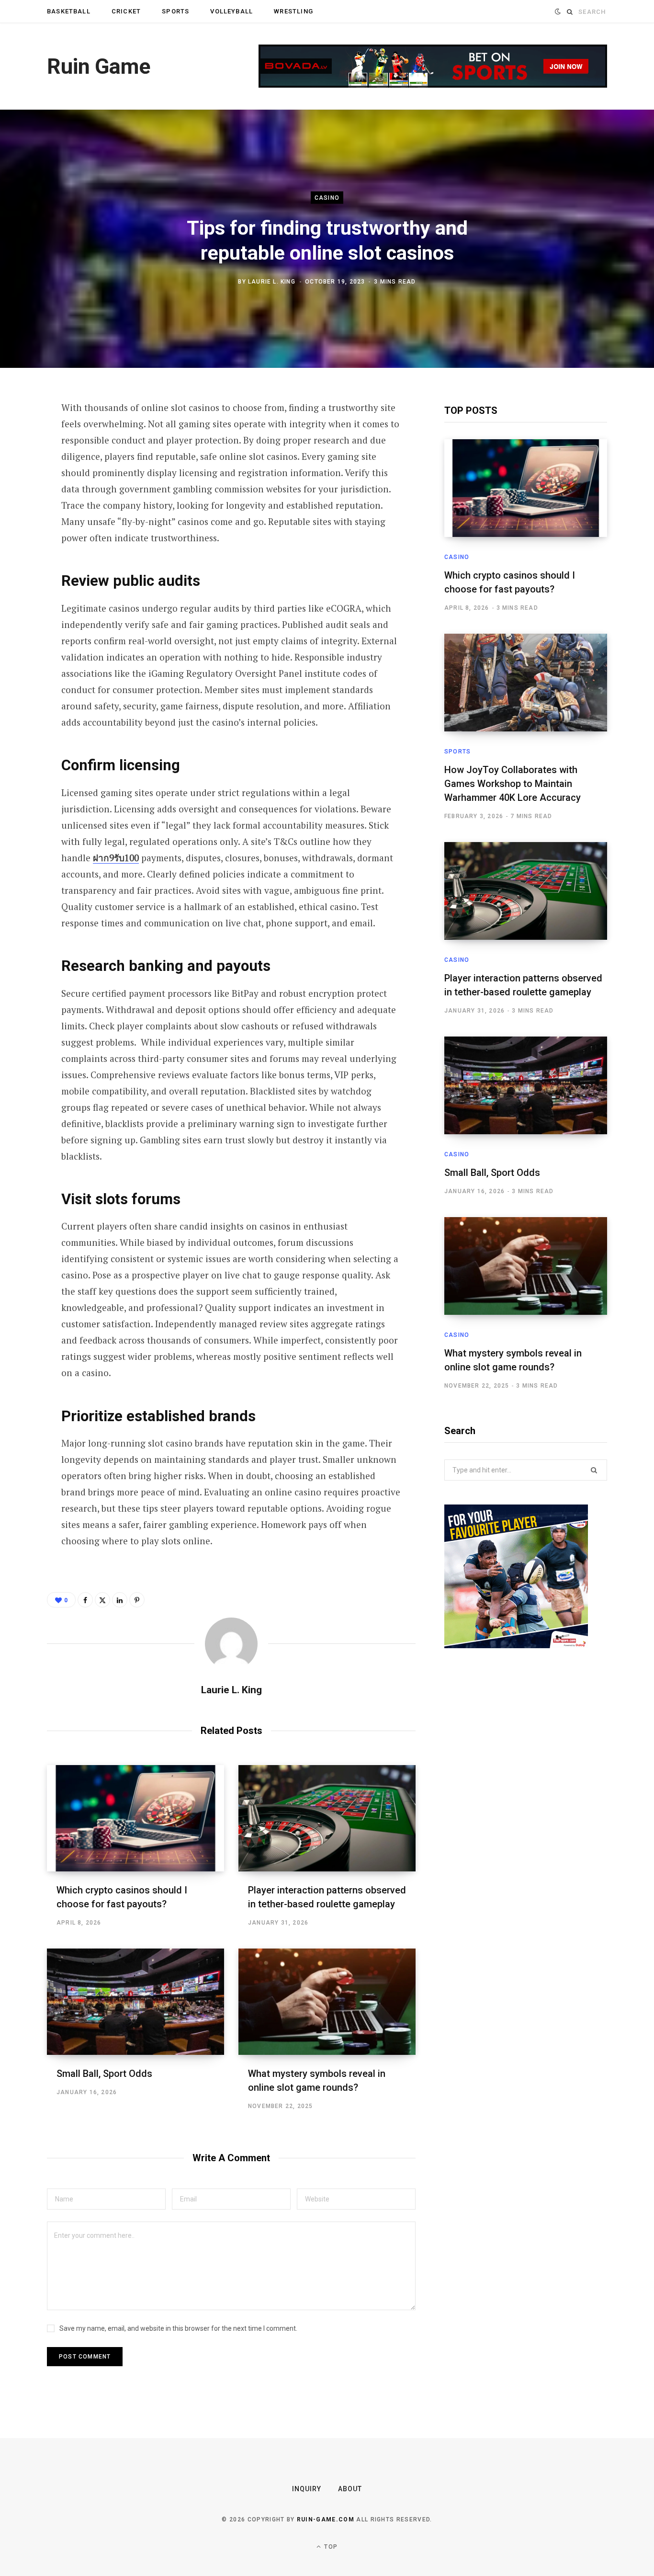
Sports (175, 11)
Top (330, 2547)
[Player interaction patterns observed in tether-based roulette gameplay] (327, 1818)
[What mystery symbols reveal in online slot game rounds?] (327, 2002)
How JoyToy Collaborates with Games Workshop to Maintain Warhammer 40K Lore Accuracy (513, 784)
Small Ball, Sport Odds (104, 2074)
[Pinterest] (22, 486)
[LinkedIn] (22, 511)
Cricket (126, 11)
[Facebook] (22, 435)
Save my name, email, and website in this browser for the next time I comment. (178, 2328)
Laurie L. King (272, 281)
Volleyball (231, 11)
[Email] (22, 536)
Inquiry (307, 2489)
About (350, 2489)
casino (327, 198)
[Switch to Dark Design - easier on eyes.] (558, 12)
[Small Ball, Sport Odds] (135, 2002)
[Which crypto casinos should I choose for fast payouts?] (135, 1818)
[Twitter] (22, 460)
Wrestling (293, 11)
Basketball (69, 11)
